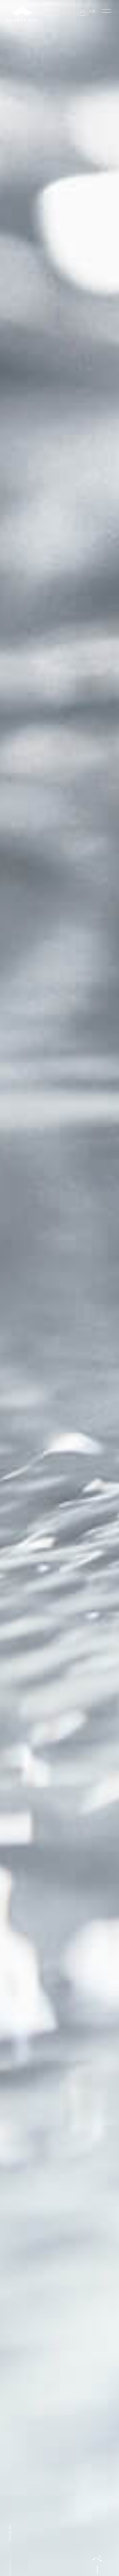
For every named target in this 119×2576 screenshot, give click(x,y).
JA (83, 11)
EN (92, 11)
